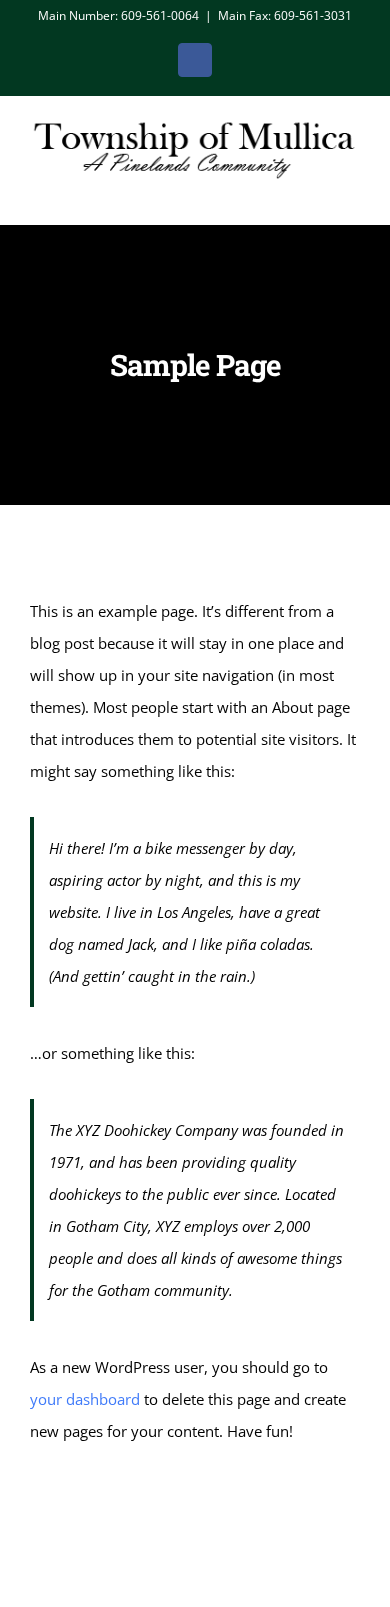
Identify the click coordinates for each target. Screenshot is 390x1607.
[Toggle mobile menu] (352, 193)
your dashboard (85, 1399)
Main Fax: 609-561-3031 (285, 15)
